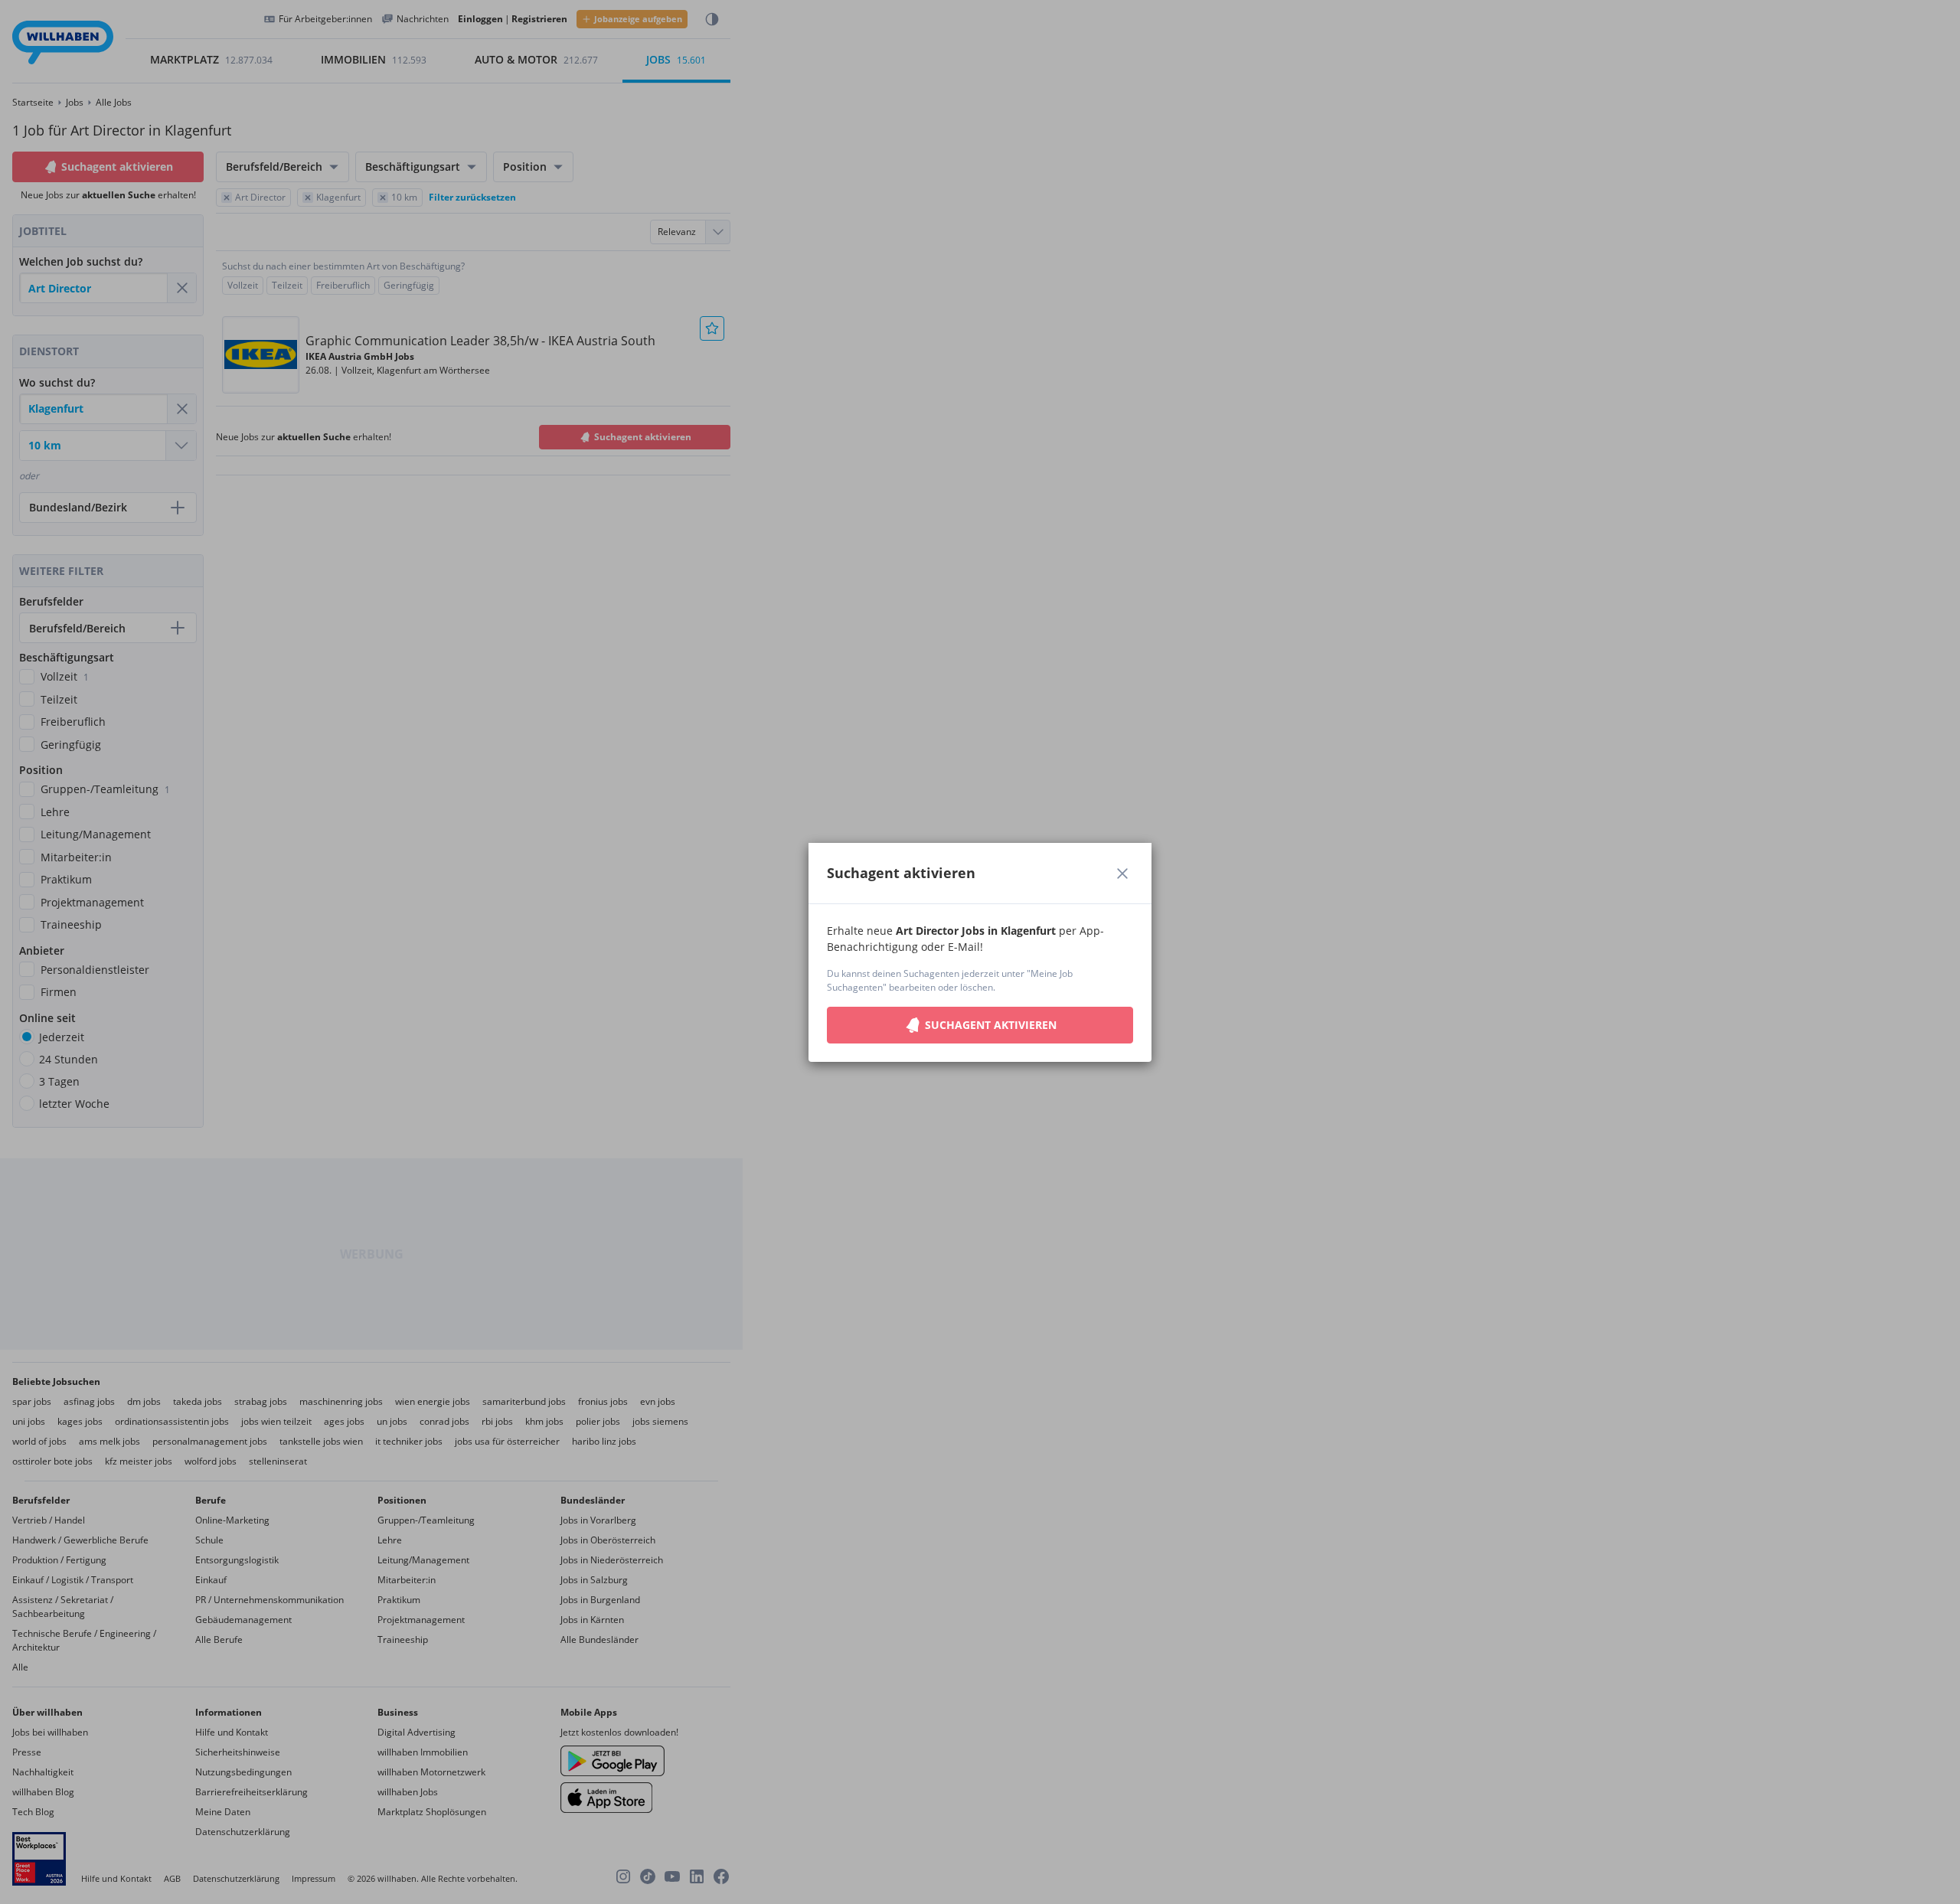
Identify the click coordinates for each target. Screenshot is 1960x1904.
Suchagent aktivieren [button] (991, 1025)
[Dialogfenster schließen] (1122, 874)
